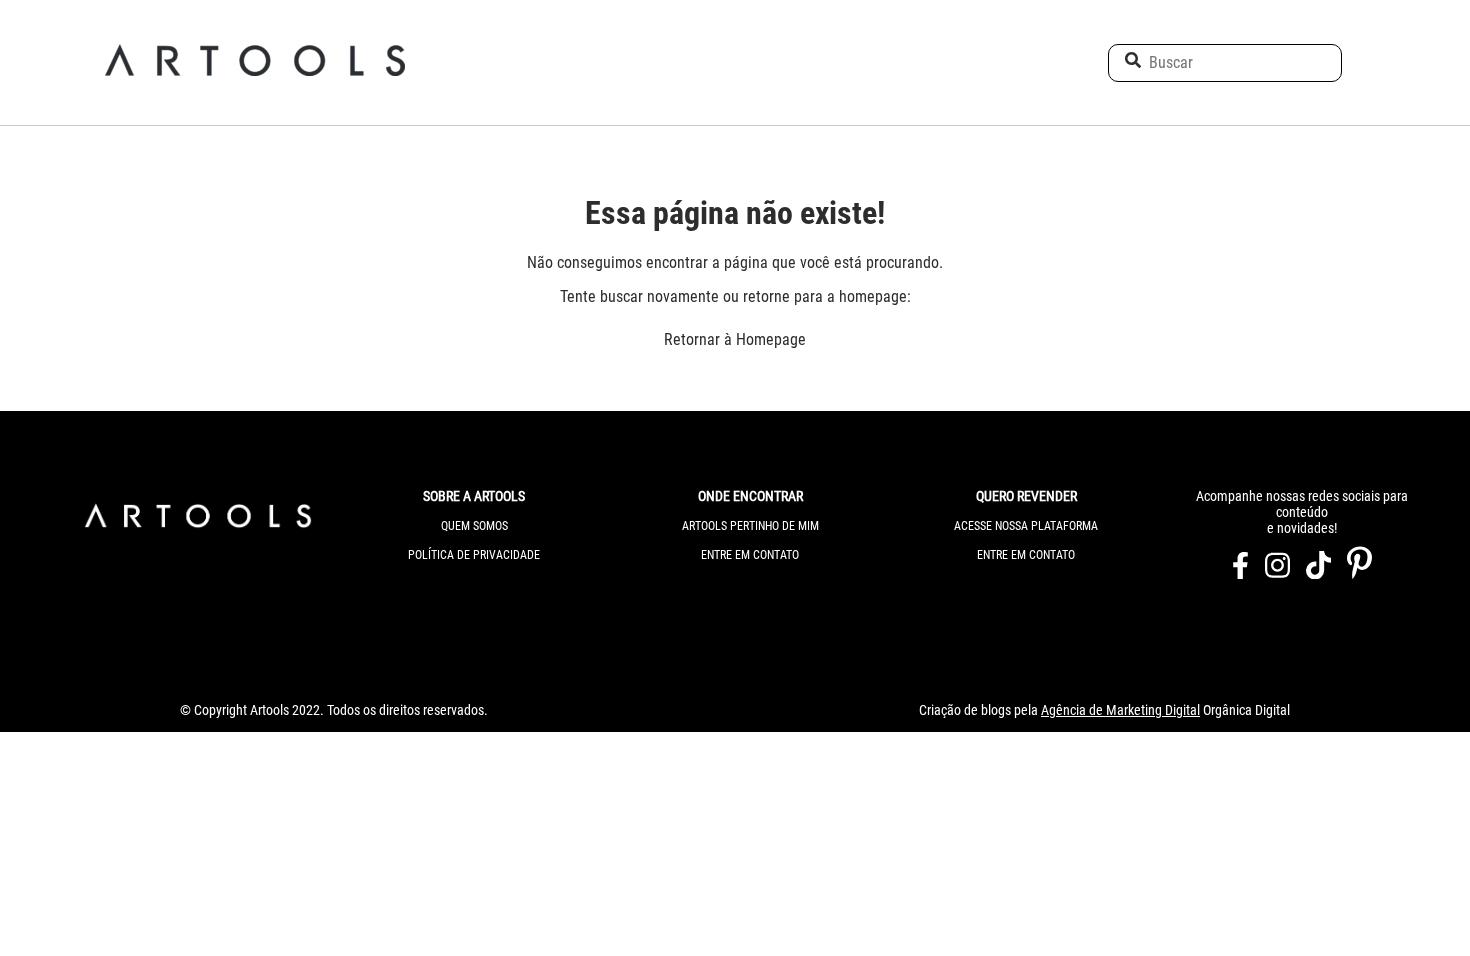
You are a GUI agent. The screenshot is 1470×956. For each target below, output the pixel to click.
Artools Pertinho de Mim (750, 526)
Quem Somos (474, 526)
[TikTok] (1318, 572)
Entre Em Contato (750, 555)
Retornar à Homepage (735, 339)
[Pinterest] (1359, 572)
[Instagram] (1277, 572)
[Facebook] (1240, 572)
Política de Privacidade (474, 555)
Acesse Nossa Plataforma (1026, 526)
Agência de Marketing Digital (1120, 710)
